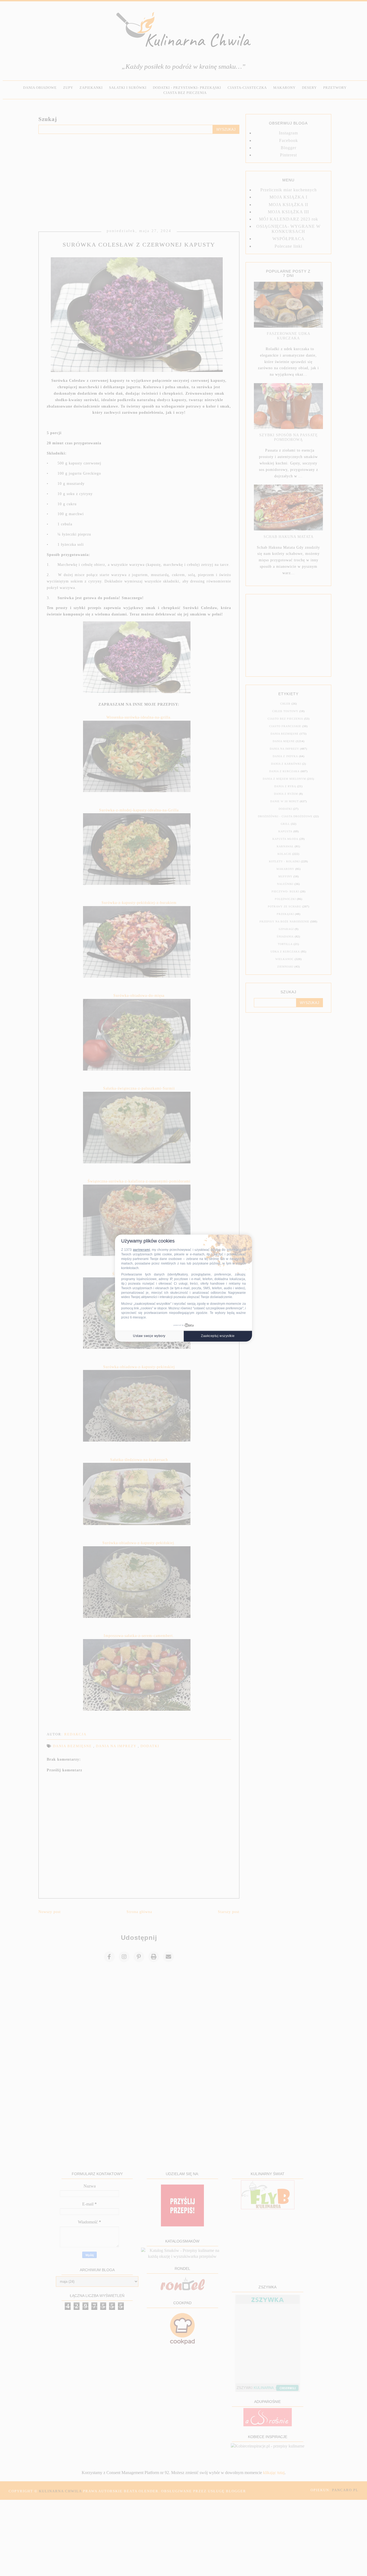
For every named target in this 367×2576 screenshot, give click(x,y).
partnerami (141, 1250)
